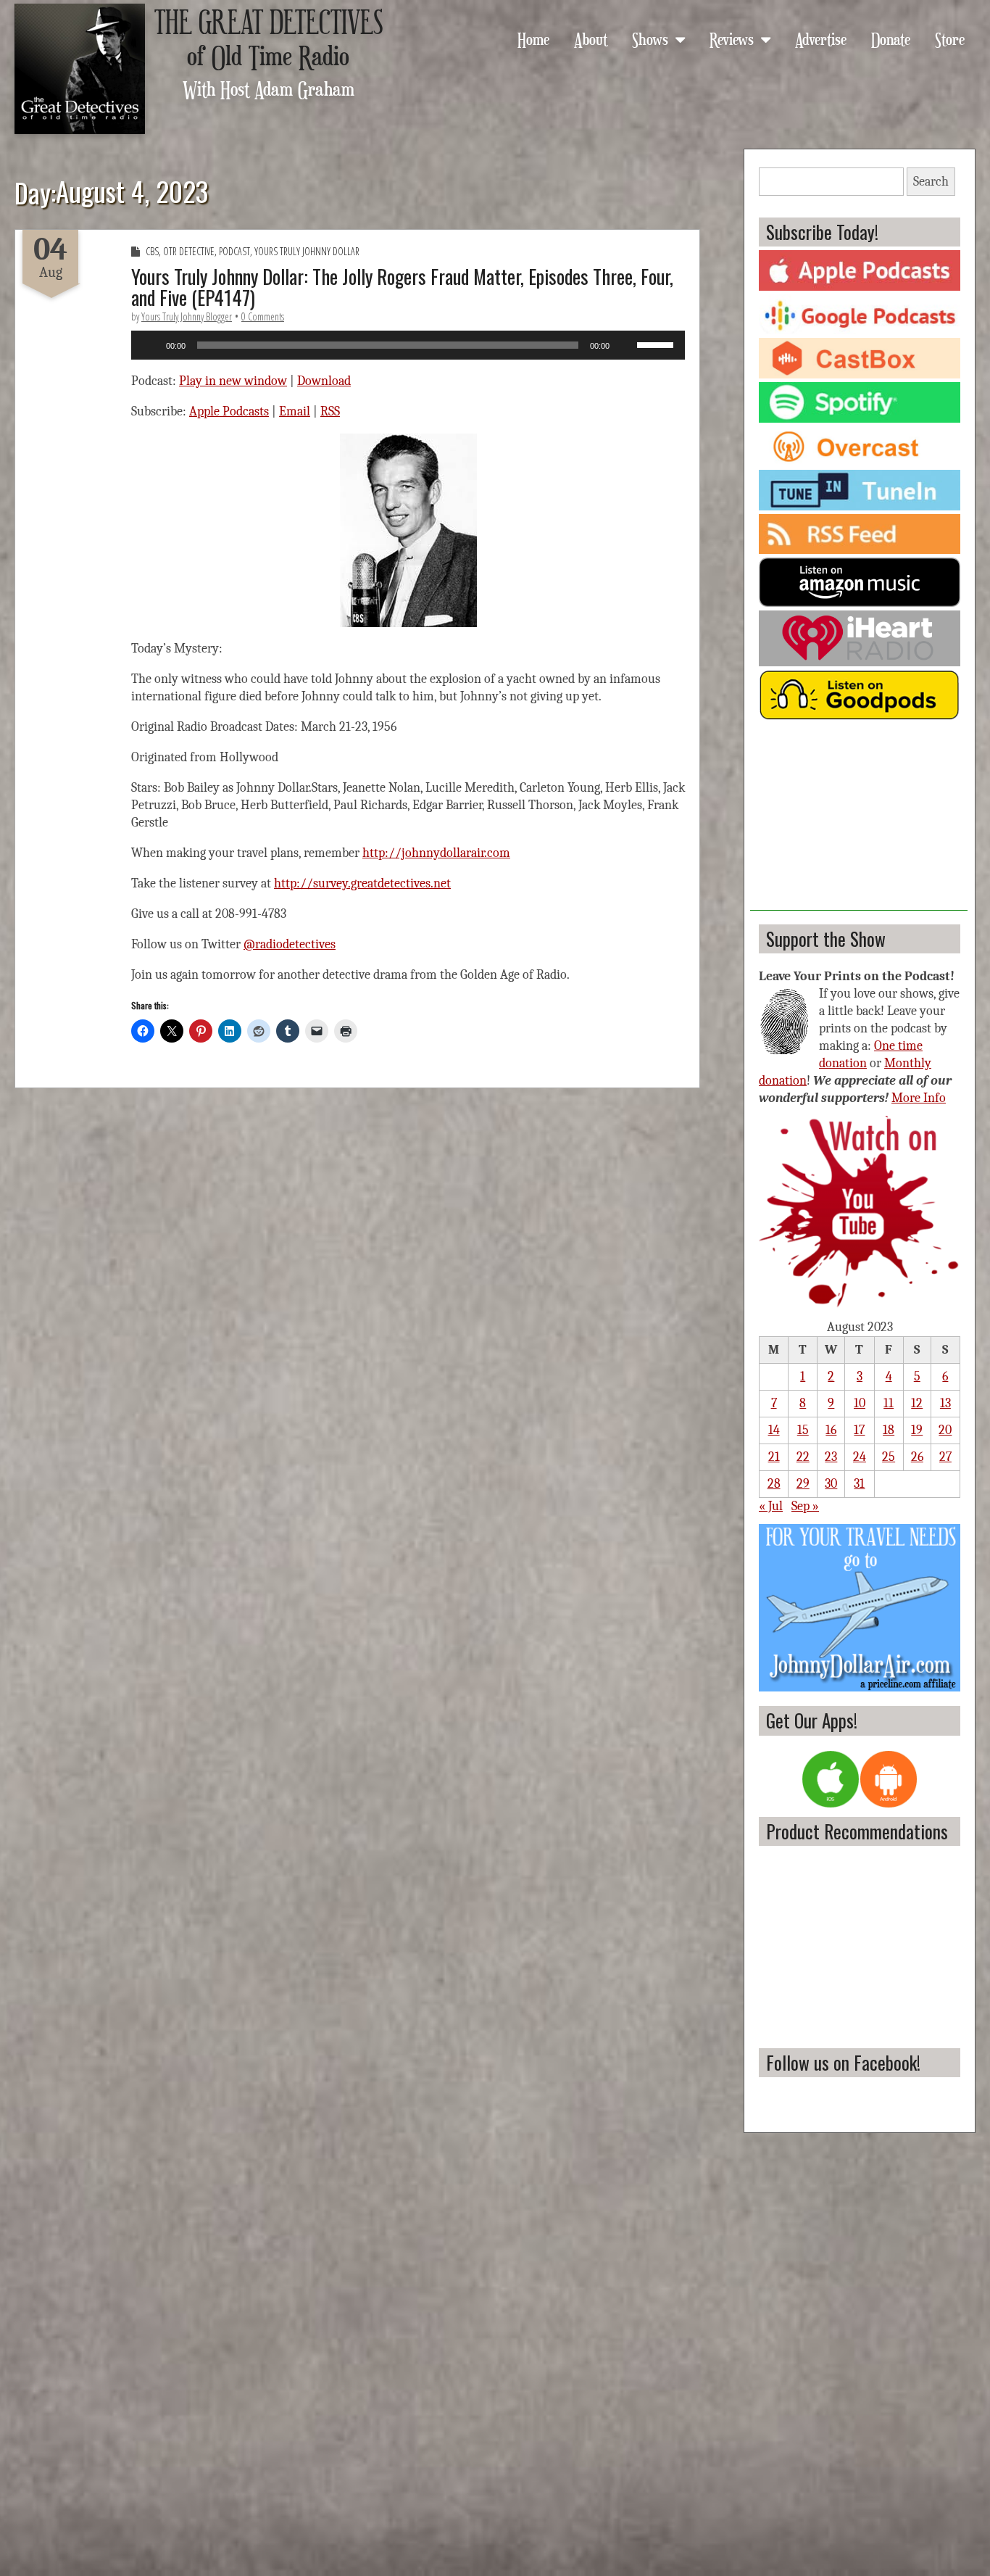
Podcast (234, 251)
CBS (152, 251)
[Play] (150, 345)
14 (774, 1430)
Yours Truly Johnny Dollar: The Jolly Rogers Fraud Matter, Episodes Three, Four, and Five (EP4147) (402, 287)
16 (831, 1430)
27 (945, 1457)
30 (831, 1484)
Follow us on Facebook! (843, 2062)
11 (889, 1403)
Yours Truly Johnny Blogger (187, 316)
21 (774, 1457)
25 (889, 1457)
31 (859, 1484)
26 (917, 1457)
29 (803, 1484)
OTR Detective (189, 251)
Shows (650, 38)
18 (889, 1430)
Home (533, 38)
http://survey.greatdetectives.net (362, 883)
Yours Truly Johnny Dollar (307, 251)
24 (860, 1457)
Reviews (732, 38)
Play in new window (233, 381)
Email (295, 411)
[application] (408, 345)
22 (803, 1457)
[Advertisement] (859, 820)
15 (803, 1430)
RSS (330, 411)
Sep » (805, 1506)
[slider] (657, 344)
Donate (891, 38)
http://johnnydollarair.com (436, 853)
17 (859, 1430)
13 (945, 1403)
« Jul (771, 1506)
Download (324, 381)
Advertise (821, 38)
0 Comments (263, 316)
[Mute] (625, 345)
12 (917, 1403)
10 (860, 1403)
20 (945, 1430)
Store (950, 38)
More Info (919, 1098)
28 (774, 1484)
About (591, 38)
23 (831, 1457)
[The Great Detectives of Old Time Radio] (80, 69)
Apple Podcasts (229, 411)
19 (917, 1430)
